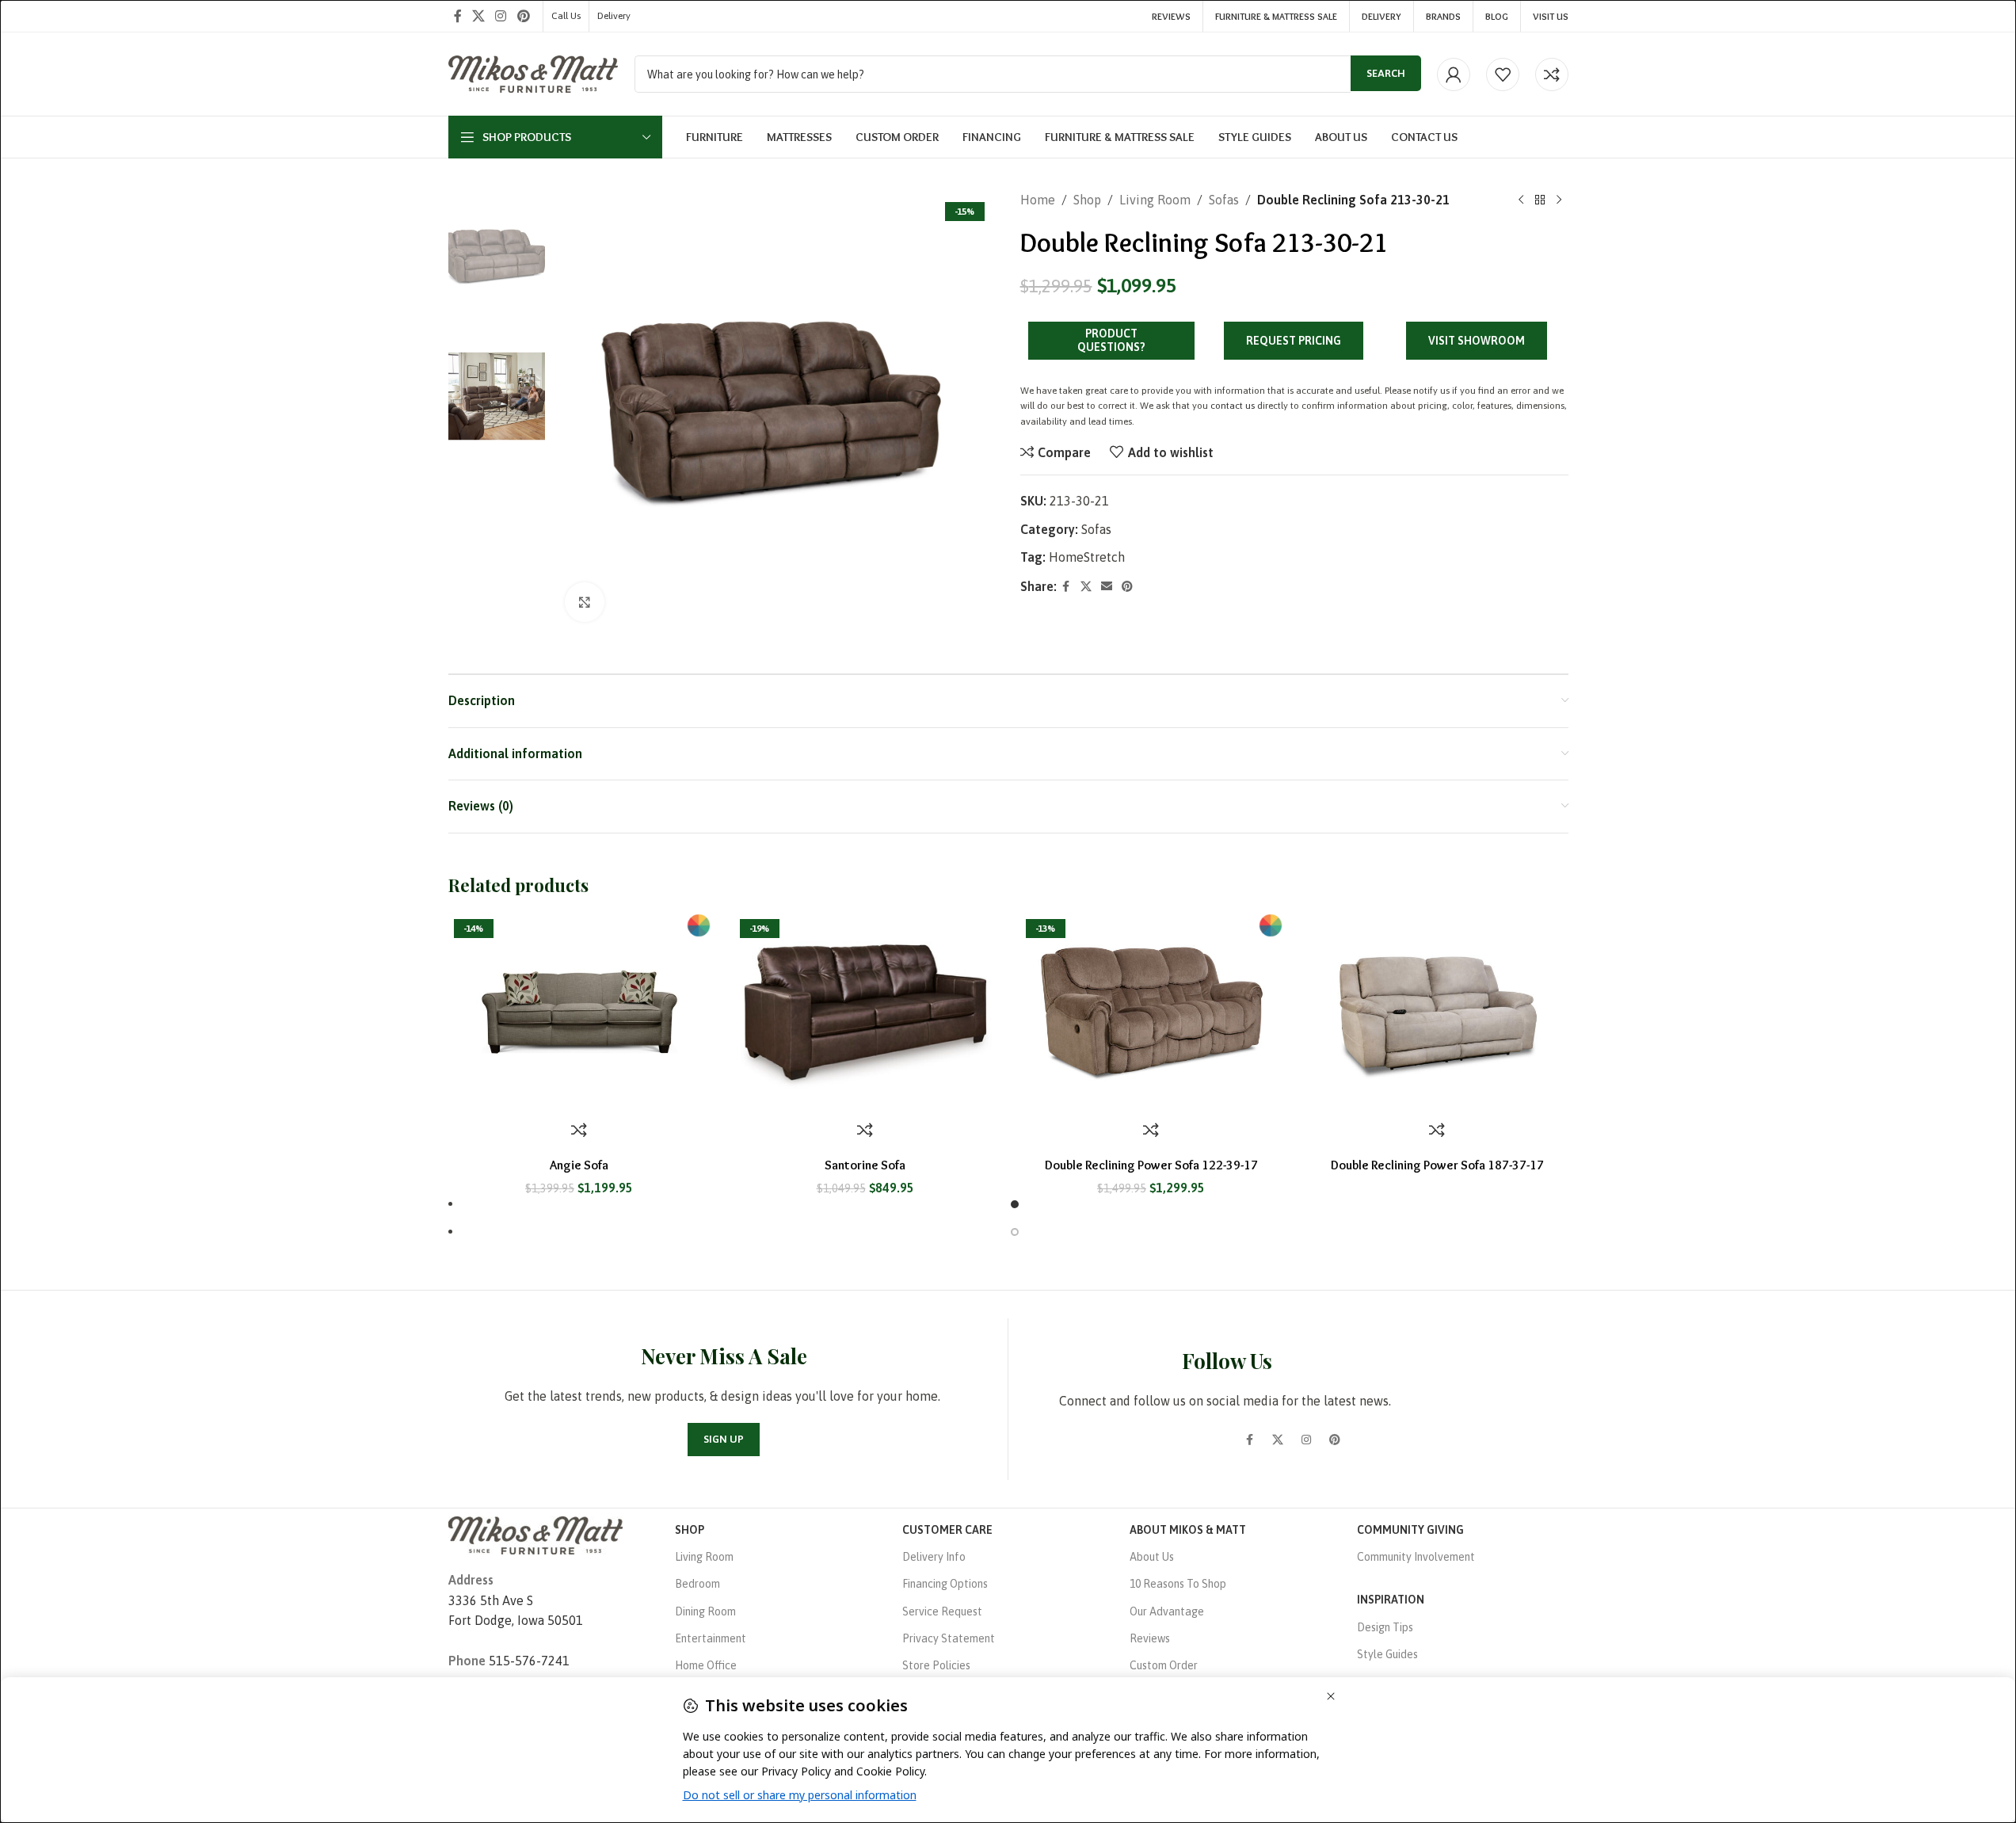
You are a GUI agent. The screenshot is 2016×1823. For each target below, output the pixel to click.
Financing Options (945, 1584)
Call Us (566, 16)
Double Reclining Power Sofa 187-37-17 (1437, 1165)
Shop (1087, 200)
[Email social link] (1107, 587)
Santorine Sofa (865, 1165)
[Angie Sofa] (579, 1012)
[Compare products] (1552, 74)
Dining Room (705, 1611)
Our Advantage (1167, 1611)
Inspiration (1391, 1600)
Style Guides (1387, 1654)
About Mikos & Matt (1188, 1530)
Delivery (614, 16)
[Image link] (535, 1534)
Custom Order (1164, 1665)
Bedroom (697, 1584)
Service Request (942, 1611)
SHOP (690, 1530)
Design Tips (1385, 1627)
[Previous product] (1521, 200)
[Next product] (1559, 200)
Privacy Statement (949, 1638)
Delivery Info (934, 1557)
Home (1038, 200)
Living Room (1155, 200)
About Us (1152, 1557)
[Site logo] (534, 73)
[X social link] (479, 16)
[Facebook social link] (458, 16)
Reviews (1150, 1638)
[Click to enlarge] (585, 602)
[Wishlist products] (1503, 74)
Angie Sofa (579, 1165)
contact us (1233, 406)
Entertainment (711, 1638)
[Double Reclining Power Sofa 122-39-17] (1151, 1012)
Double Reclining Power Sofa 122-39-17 (1151, 1165)
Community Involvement (1416, 1557)
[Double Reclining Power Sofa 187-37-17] (1437, 1012)
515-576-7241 (529, 1661)
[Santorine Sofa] (865, 1012)
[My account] (1454, 74)
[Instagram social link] (501, 16)
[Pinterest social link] (523, 16)
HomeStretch (1087, 557)
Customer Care (947, 1530)
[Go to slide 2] (1015, 1232)
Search (1386, 73)
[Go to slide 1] (1015, 1204)
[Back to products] (1540, 200)
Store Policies (936, 1665)
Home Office (706, 1665)
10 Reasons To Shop (1178, 1584)
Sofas (1224, 200)
